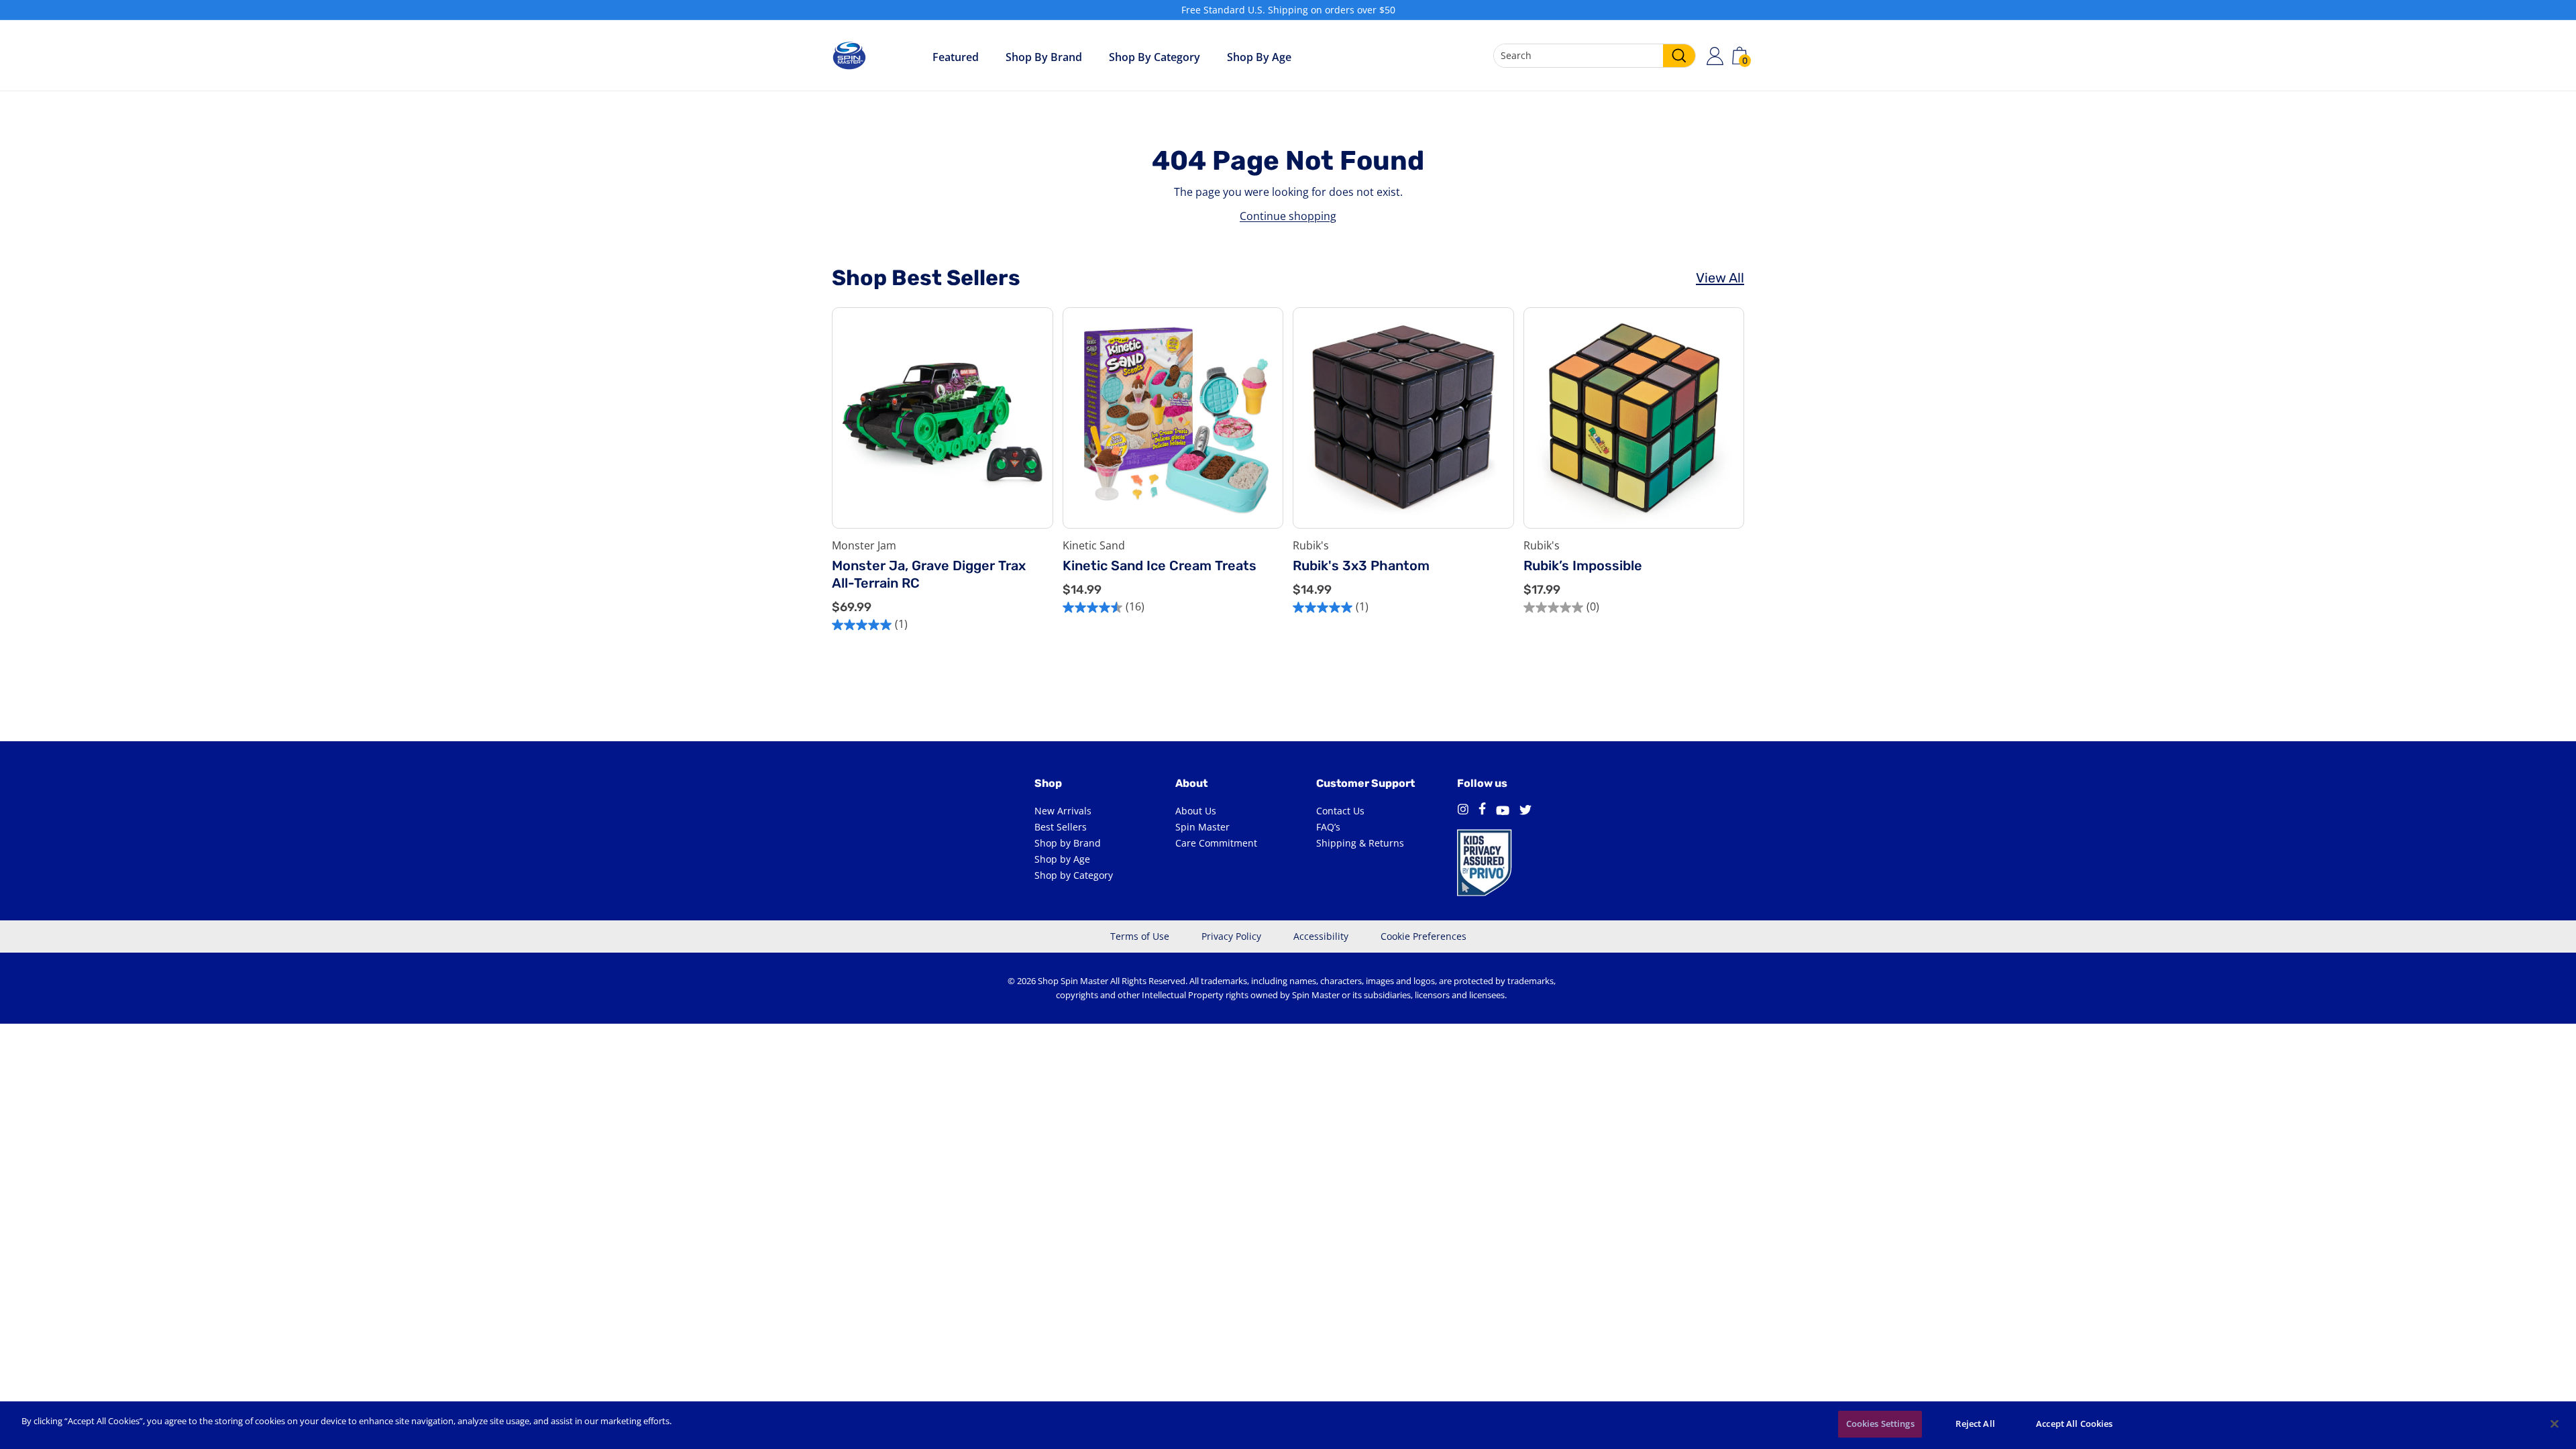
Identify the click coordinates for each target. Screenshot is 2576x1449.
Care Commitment (1216, 843)
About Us (1196, 811)
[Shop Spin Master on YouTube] (1503, 811)
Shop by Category (1155, 57)
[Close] (2555, 1424)
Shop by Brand (1044, 57)
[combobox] (1595, 56)
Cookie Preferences (1424, 936)
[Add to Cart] (1032, 477)
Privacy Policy (1231, 936)
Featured (956, 57)
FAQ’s (1328, 827)
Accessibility (1321, 936)
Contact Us (1340, 811)
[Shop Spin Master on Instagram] (1463, 811)
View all (1720, 278)
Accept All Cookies (2074, 1424)
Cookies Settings (1880, 1424)
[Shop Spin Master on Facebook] (1482, 811)
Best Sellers (1061, 827)
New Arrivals (1063, 811)
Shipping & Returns (1360, 843)
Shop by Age (1062, 859)
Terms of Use (1140, 936)
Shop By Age (1259, 57)
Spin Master (1202, 827)
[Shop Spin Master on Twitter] (1525, 811)
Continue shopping (1288, 216)
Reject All (1975, 1424)
